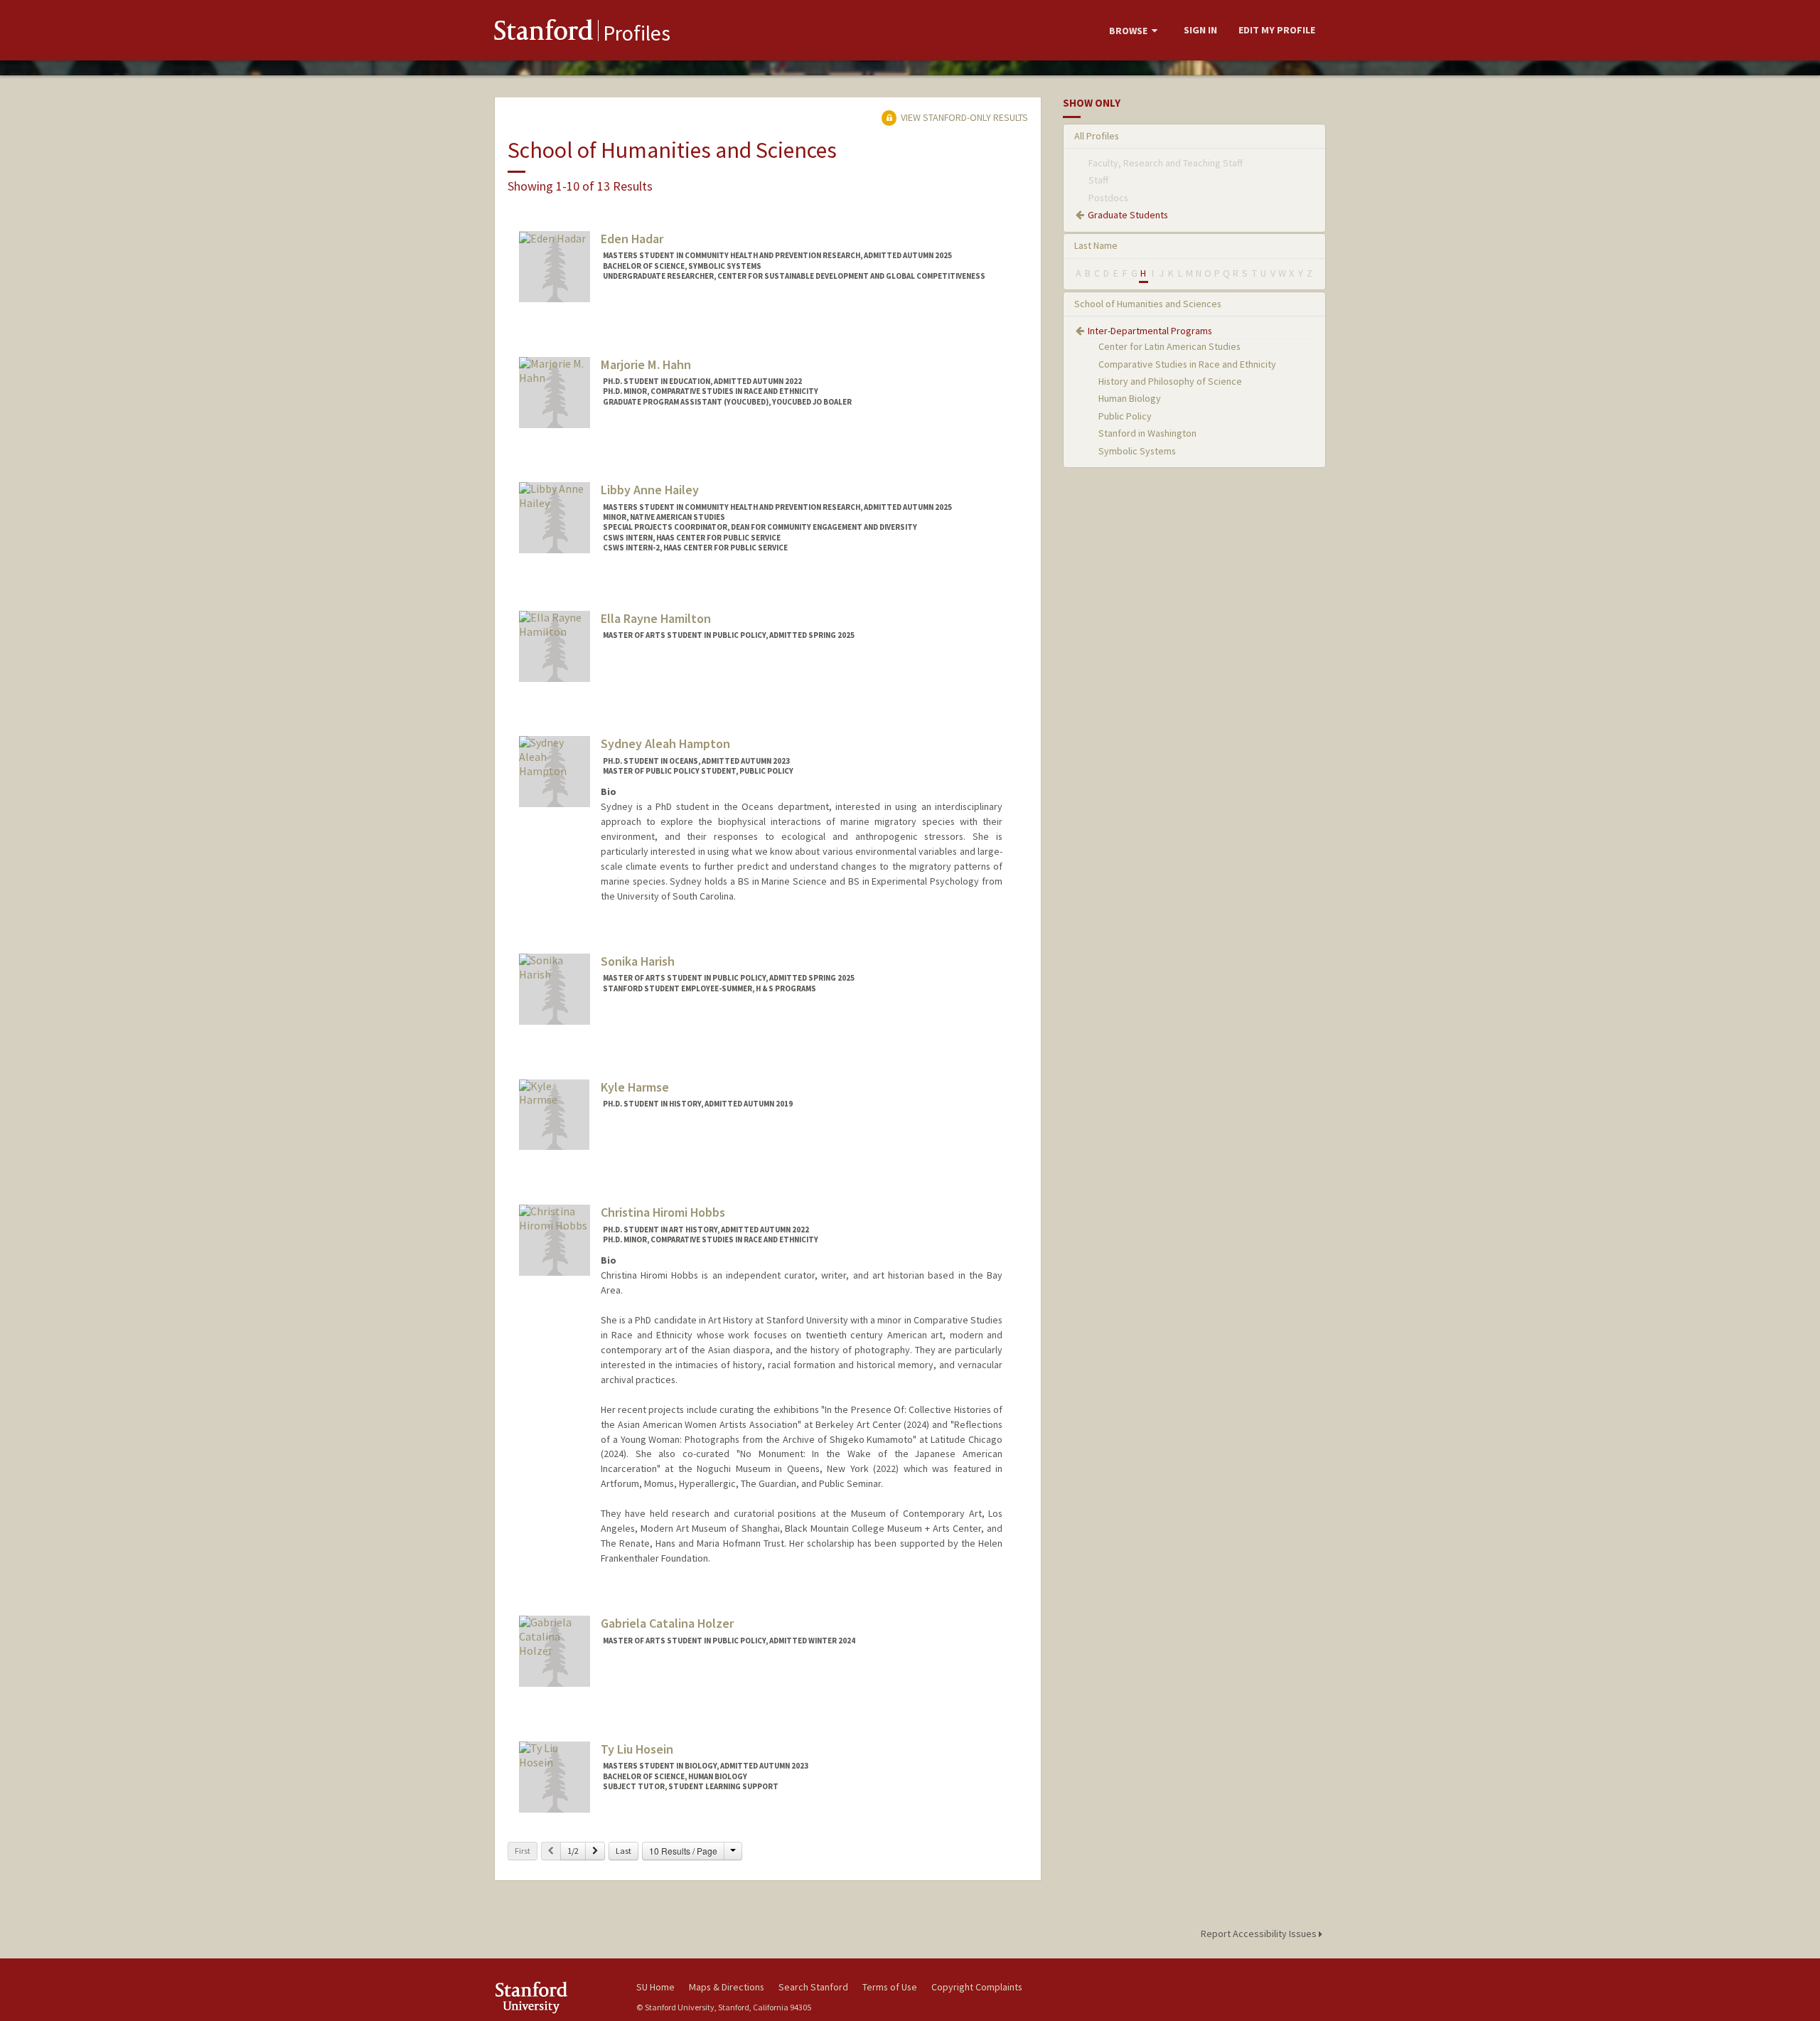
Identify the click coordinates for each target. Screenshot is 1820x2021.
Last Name (1096, 245)
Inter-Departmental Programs (1150, 331)
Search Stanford (813, 1987)
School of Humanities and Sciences (1148, 304)
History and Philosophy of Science (1170, 381)
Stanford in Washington (1147, 433)
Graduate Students (1128, 215)
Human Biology (1130, 398)
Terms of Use (890, 1987)
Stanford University (555, 1997)
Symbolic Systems (1137, 451)
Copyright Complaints (977, 1987)
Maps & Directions (727, 1987)
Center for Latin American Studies (1169, 346)
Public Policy (1125, 416)
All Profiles (1097, 136)
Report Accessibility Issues (1260, 1934)
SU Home (655, 1987)
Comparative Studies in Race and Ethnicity (1187, 364)
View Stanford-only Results (963, 117)
